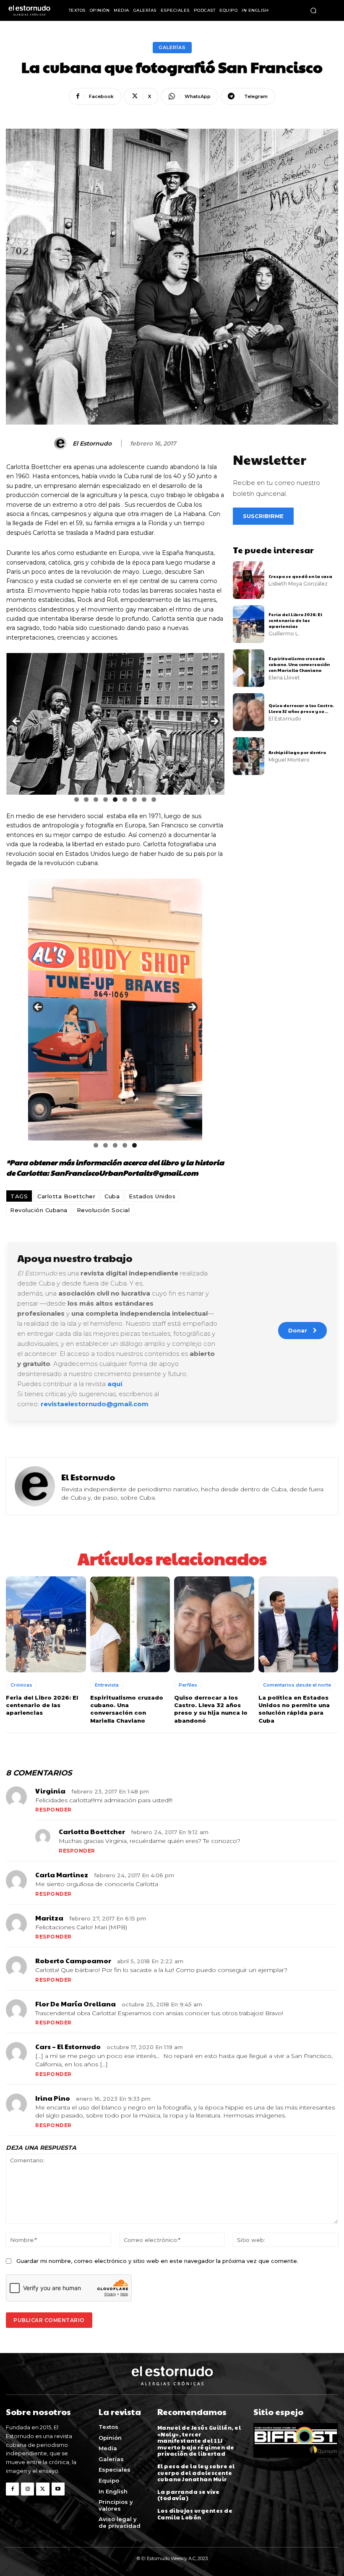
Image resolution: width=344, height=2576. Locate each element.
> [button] (214, 722)
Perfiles (188, 1685)
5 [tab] (115, 799)
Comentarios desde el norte (297, 1685)
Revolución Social (103, 1210)
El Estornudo (92, 444)
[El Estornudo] (62, 443)
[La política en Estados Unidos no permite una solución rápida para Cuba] (298, 1624)
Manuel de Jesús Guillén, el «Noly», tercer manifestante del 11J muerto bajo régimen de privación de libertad (199, 2441)
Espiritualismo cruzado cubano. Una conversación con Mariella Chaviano (299, 664)
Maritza (49, 1918)
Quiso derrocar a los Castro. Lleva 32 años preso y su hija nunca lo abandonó (211, 1709)
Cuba (112, 1196)
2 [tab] (86, 799)
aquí (115, 1384)
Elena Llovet (284, 678)
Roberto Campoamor (73, 1961)
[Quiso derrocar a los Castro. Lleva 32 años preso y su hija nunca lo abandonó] (249, 712)
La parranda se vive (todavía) (189, 2495)
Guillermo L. (284, 634)
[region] (115, 724)
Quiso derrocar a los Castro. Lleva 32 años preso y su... (301, 708)
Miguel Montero (289, 760)
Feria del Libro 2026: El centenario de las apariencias (295, 620)
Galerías (172, 47)
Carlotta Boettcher (66, 1196)
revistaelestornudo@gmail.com (95, 1404)
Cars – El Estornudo (68, 2046)
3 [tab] (96, 799)
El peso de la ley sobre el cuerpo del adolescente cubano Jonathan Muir (196, 2473)
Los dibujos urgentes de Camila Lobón (195, 2514)
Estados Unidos (152, 1196)
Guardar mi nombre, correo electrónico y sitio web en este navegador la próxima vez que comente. (157, 2261)
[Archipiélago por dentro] (249, 756)
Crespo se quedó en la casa (301, 576)
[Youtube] (58, 2489)
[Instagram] (27, 2489)
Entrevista (107, 1685)
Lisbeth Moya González (298, 584)
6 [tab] (125, 799)
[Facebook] (12, 2489)
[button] (313, 10)
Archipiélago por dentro (297, 752)
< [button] (17, 722)
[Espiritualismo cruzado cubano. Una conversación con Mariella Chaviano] (249, 668)
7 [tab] (134, 799)
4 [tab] (106, 799)
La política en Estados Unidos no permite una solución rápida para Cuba (294, 1709)
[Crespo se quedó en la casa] (249, 580)
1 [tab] (77, 799)
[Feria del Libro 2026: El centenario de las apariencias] (249, 624)
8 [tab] (144, 799)
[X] (43, 2489)
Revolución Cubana (39, 1210)
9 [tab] (154, 799)
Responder (53, 1810)
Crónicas (21, 1685)
